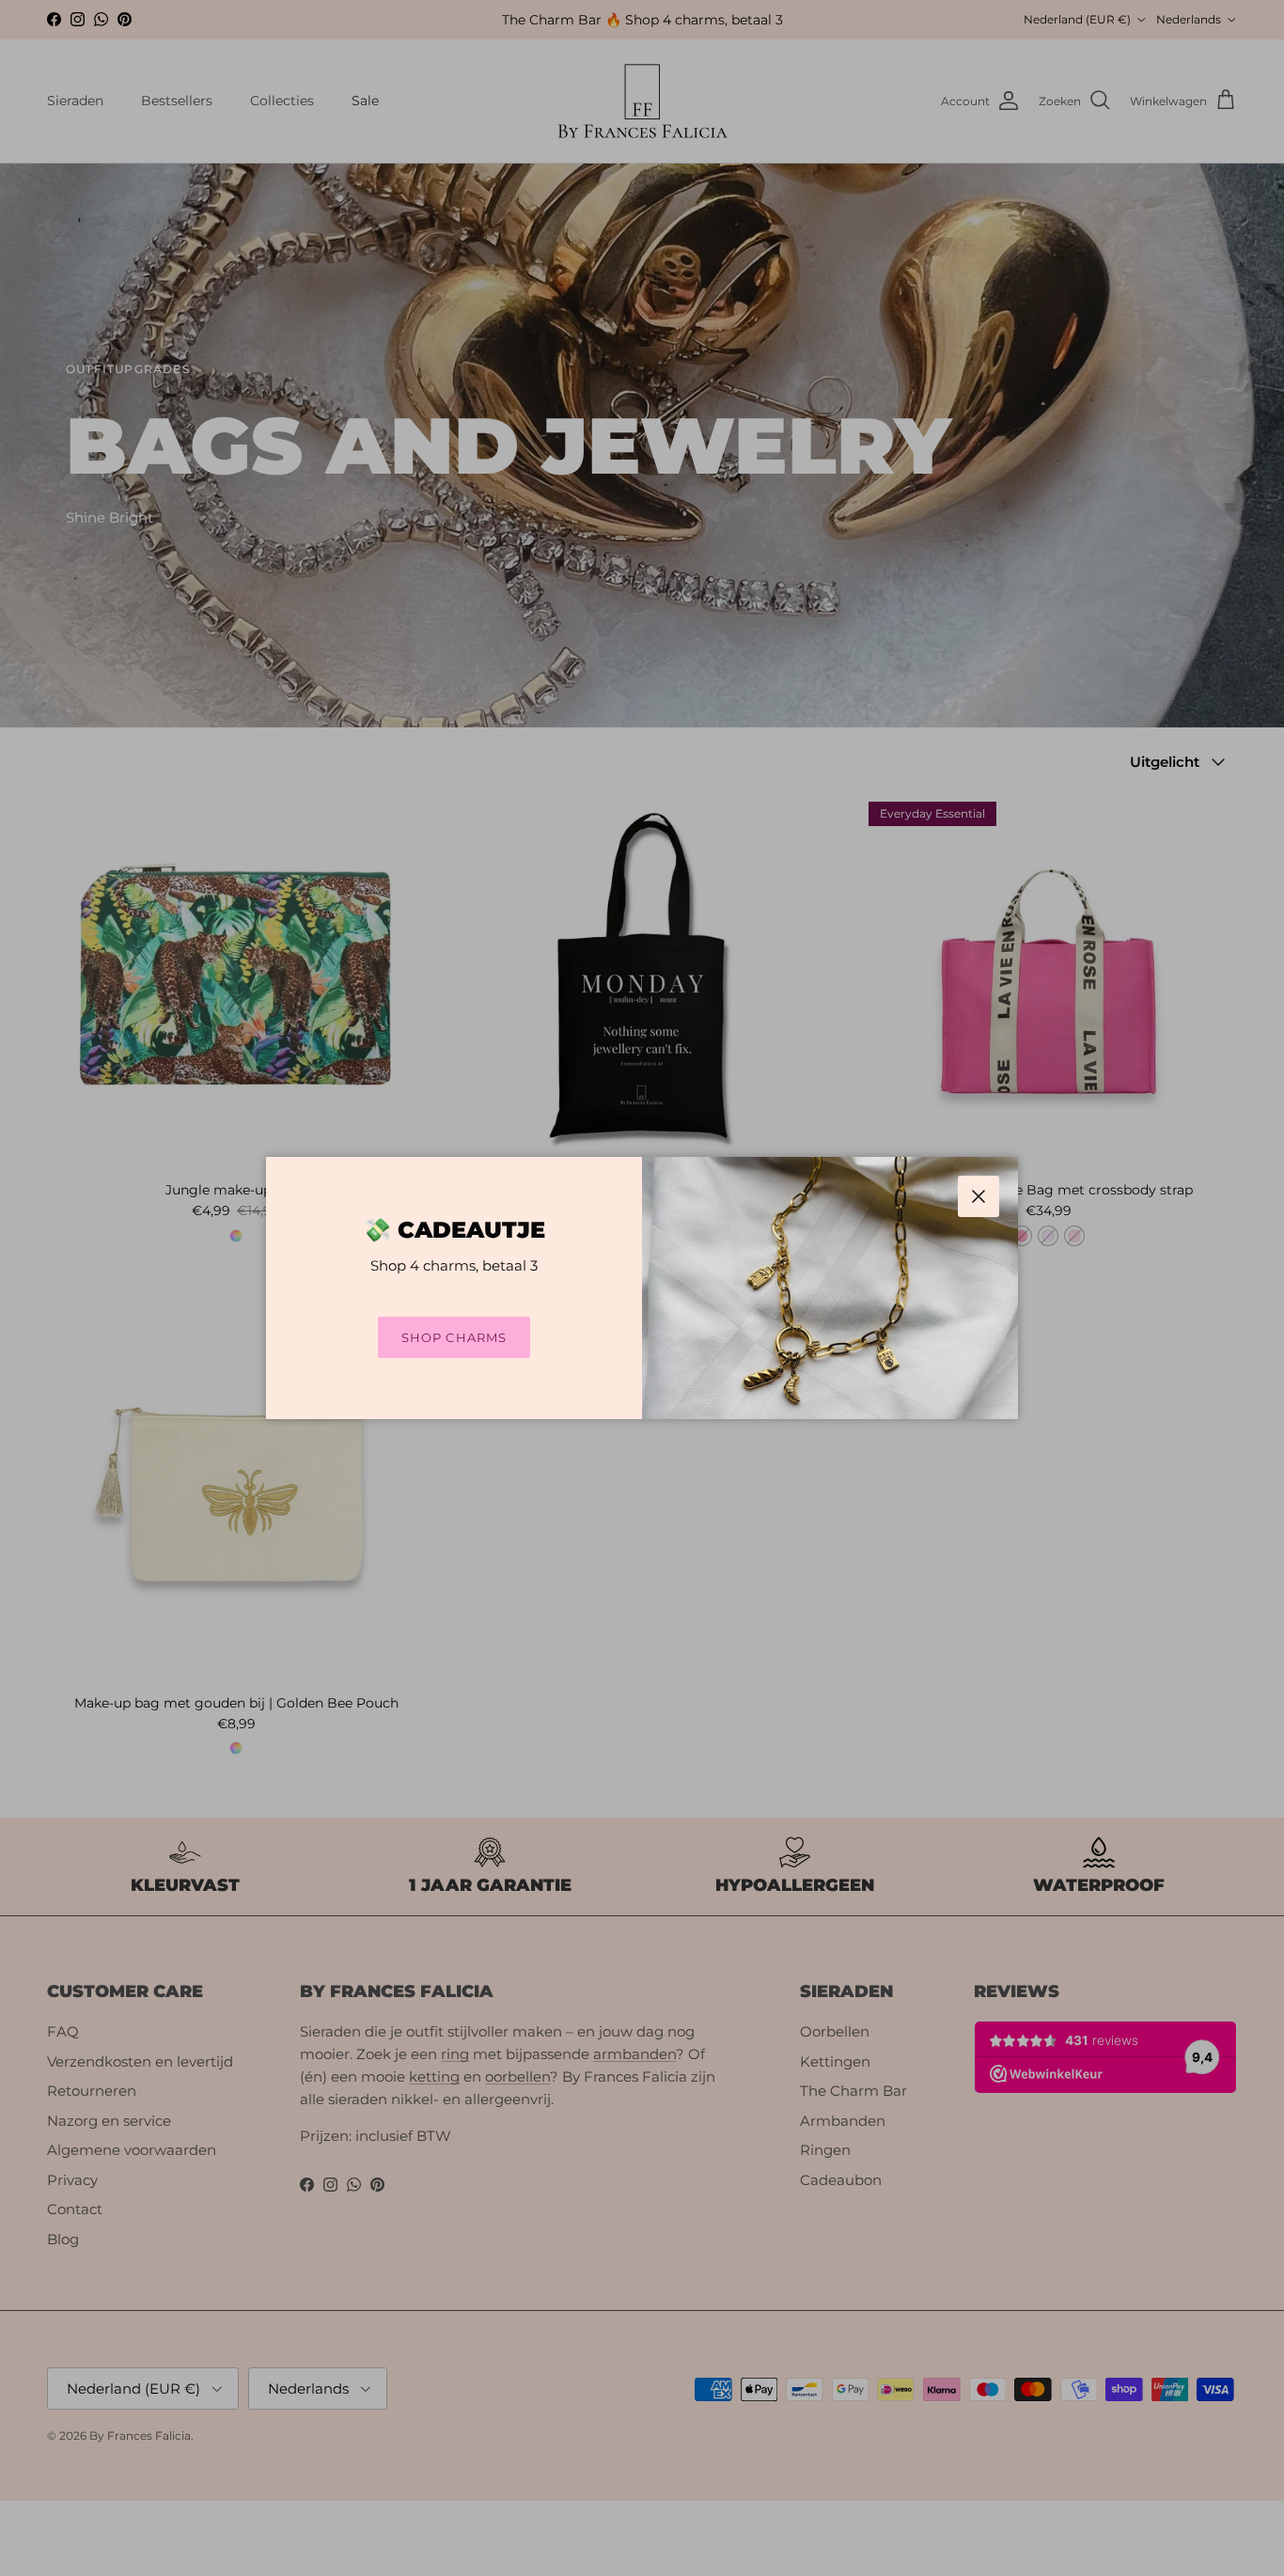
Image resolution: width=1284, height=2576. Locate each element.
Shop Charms (454, 1337)
